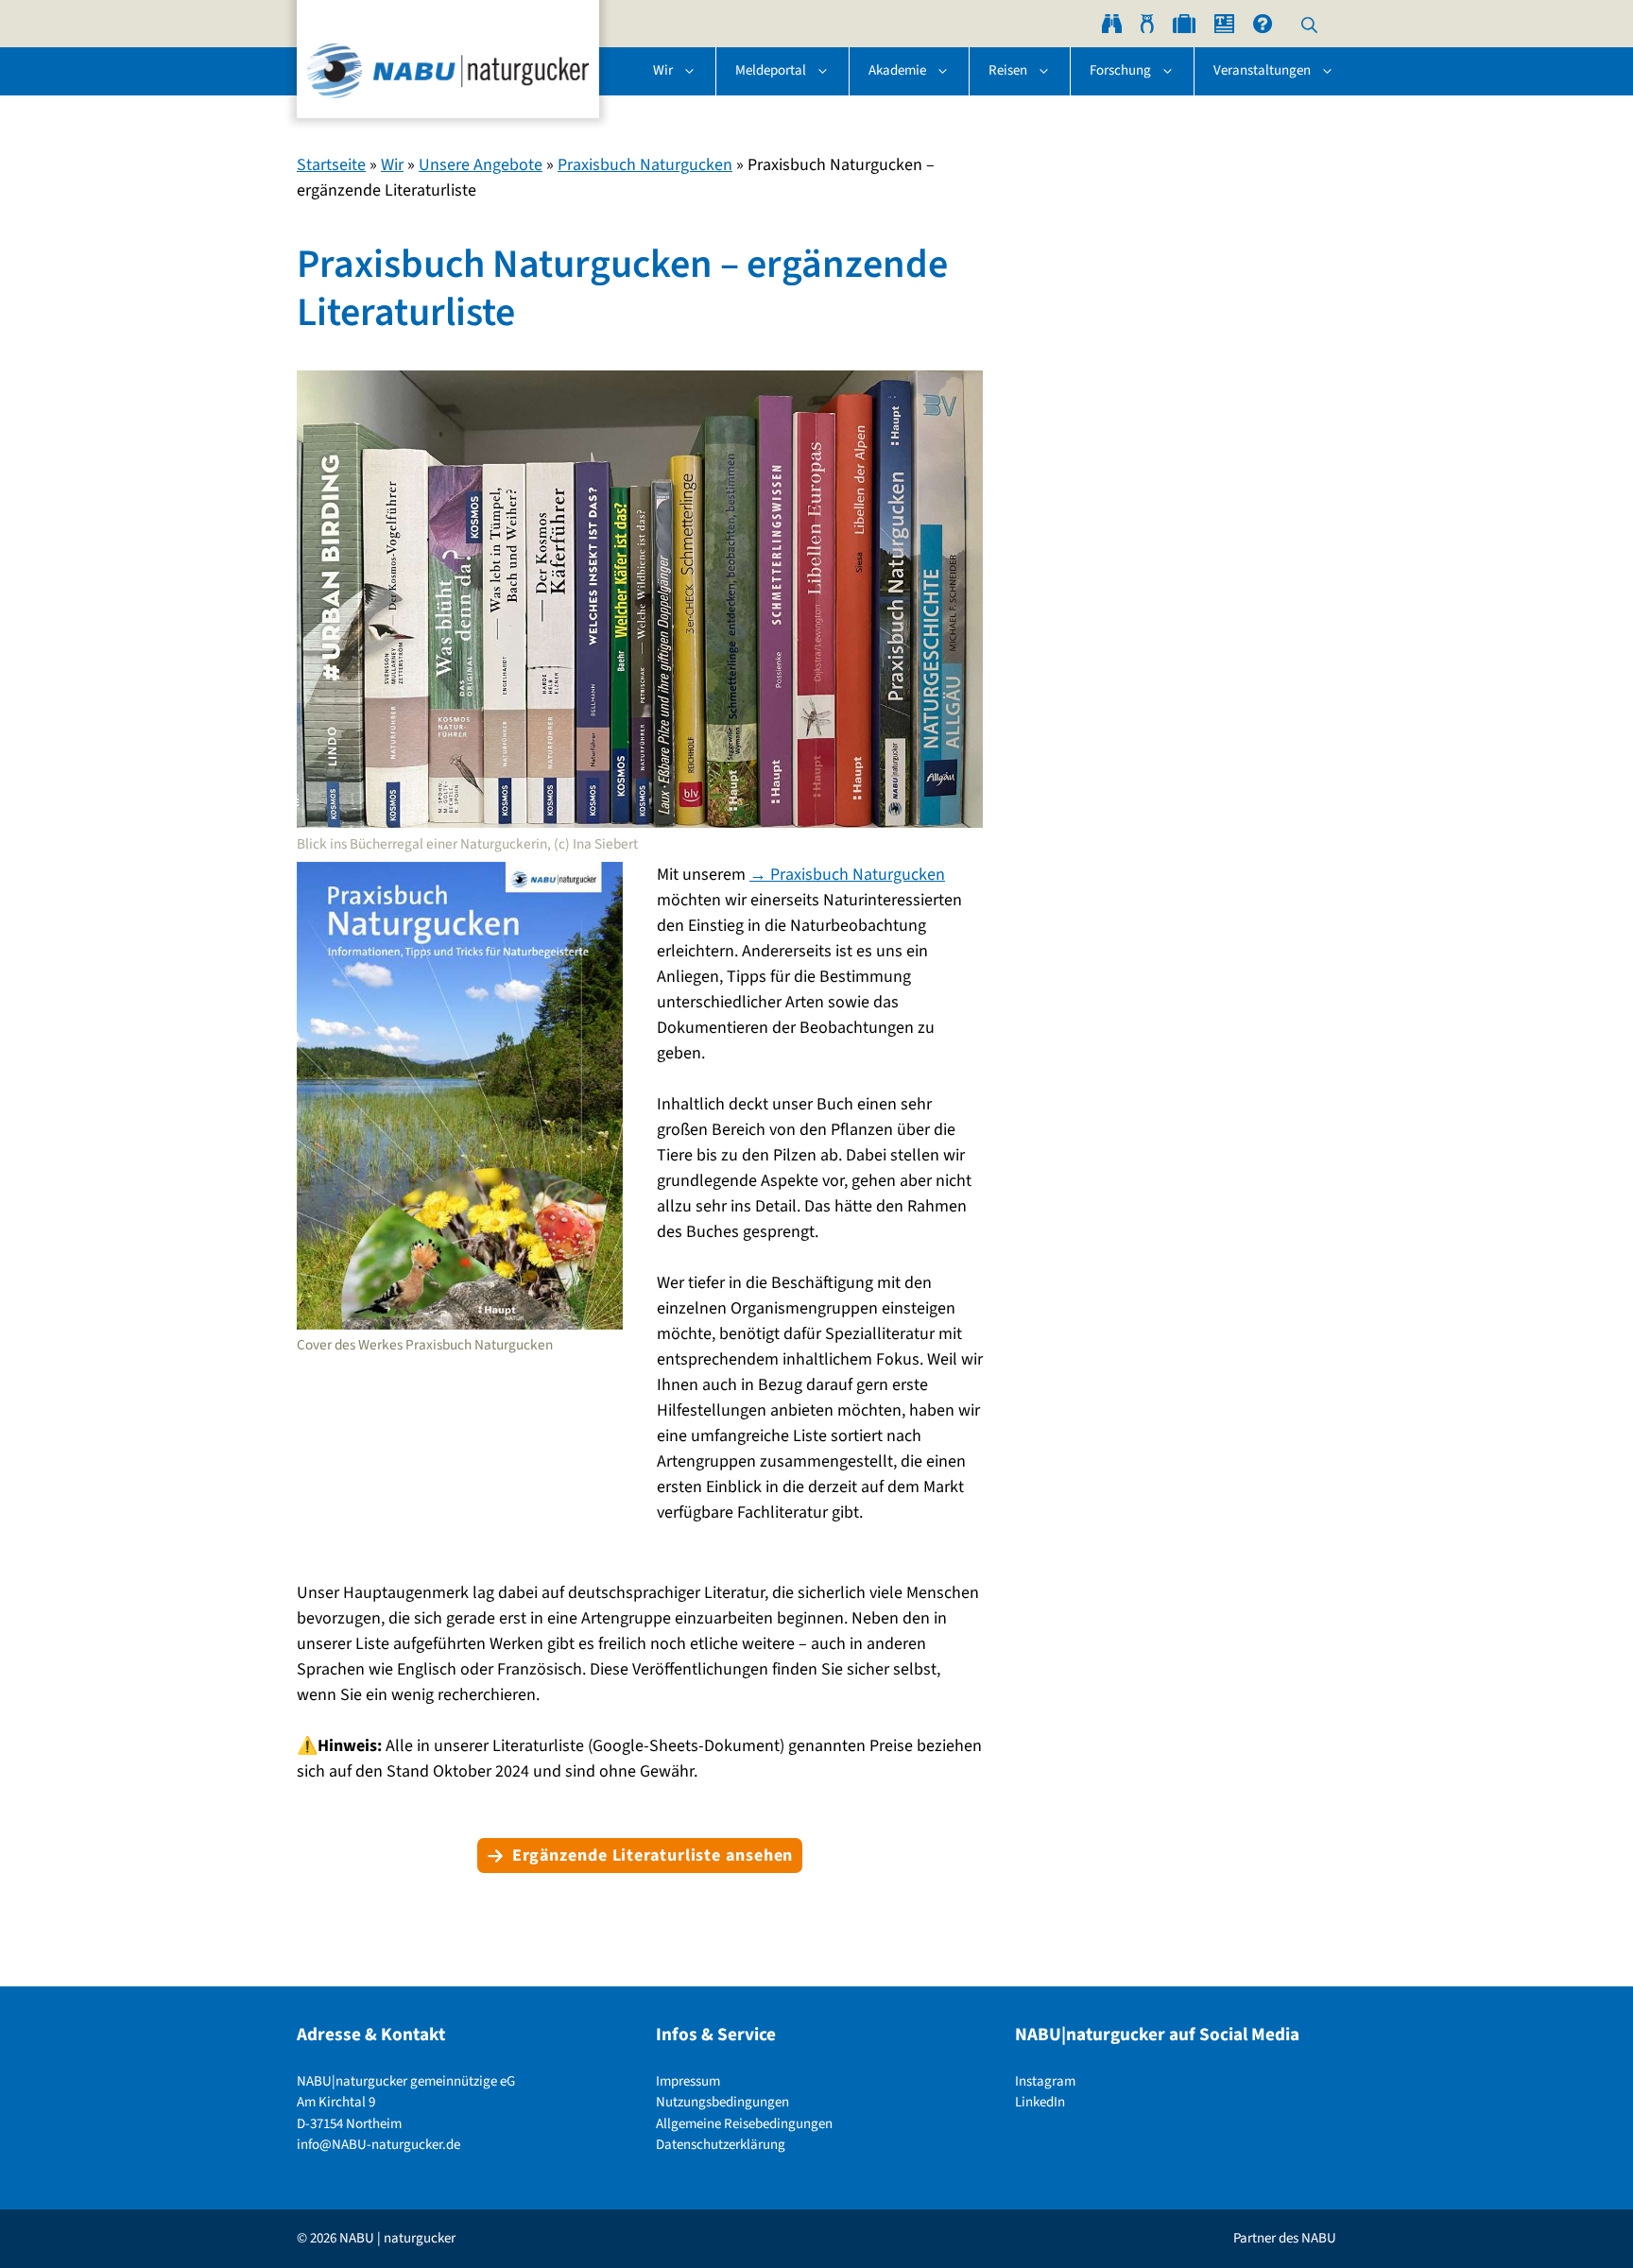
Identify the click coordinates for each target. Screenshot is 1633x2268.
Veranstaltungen (1262, 70)
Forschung (1120, 70)
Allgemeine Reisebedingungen (744, 2124)
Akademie (897, 70)
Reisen (1008, 70)
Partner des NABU (1285, 2238)
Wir (663, 70)
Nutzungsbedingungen (722, 2102)
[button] (1309, 24)
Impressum (688, 2081)
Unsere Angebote (481, 165)
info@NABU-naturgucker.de (378, 2145)
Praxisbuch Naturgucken (645, 165)
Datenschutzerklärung (721, 2145)
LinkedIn (1040, 2102)
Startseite (331, 165)
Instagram (1045, 2081)
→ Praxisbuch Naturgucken (847, 875)
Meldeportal (771, 70)
